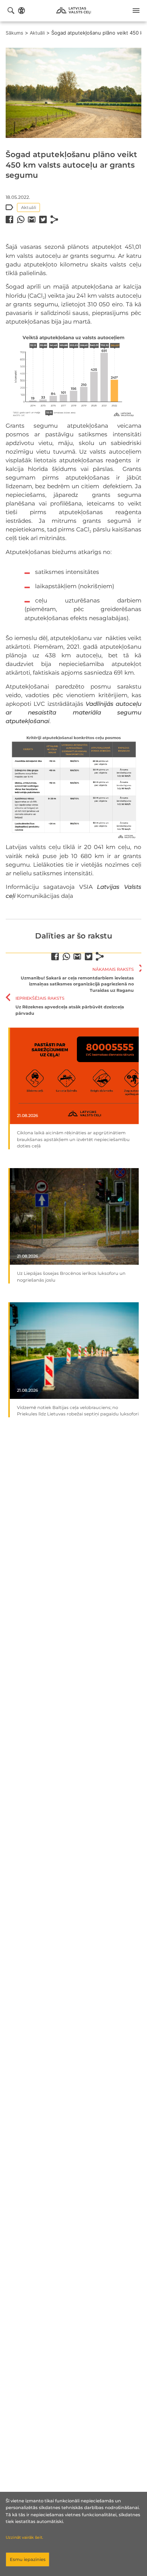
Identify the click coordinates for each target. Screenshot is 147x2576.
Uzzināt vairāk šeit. (24, 2537)
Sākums (15, 33)
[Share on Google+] (32, 219)
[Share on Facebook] (9, 219)
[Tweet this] (43, 219)
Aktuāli (37, 33)
